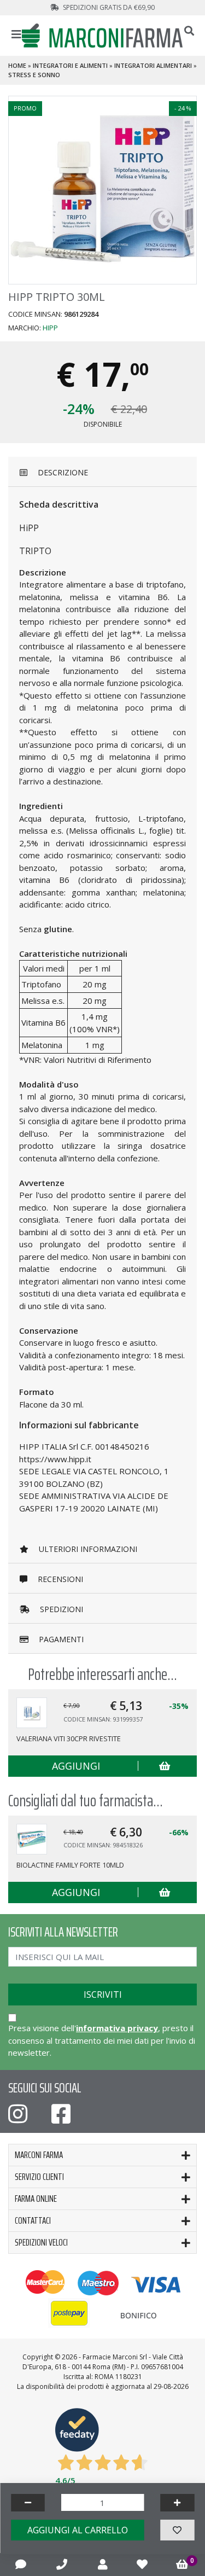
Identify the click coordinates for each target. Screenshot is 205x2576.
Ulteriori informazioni (87, 1549)
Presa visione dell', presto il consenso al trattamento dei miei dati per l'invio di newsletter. (102, 2040)
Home (17, 65)
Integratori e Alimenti (70, 65)
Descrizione (62, 472)
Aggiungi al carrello (78, 2530)
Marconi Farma (39, 2155)
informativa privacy (117, 2028)
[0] (182, 2565)
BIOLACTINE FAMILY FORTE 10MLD (70, 1865)
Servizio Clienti (39, 2177)
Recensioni (59, 1579)
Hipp (50, 328)
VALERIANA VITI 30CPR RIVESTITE (69, 1738)
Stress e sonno (34, 75)
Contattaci (33, 2220)
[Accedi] (103, 2564)
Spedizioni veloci (41, 2242)
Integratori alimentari (153, 65)
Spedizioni (60, 1609)
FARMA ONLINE (36, 2199)
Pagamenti (60, 1639)
